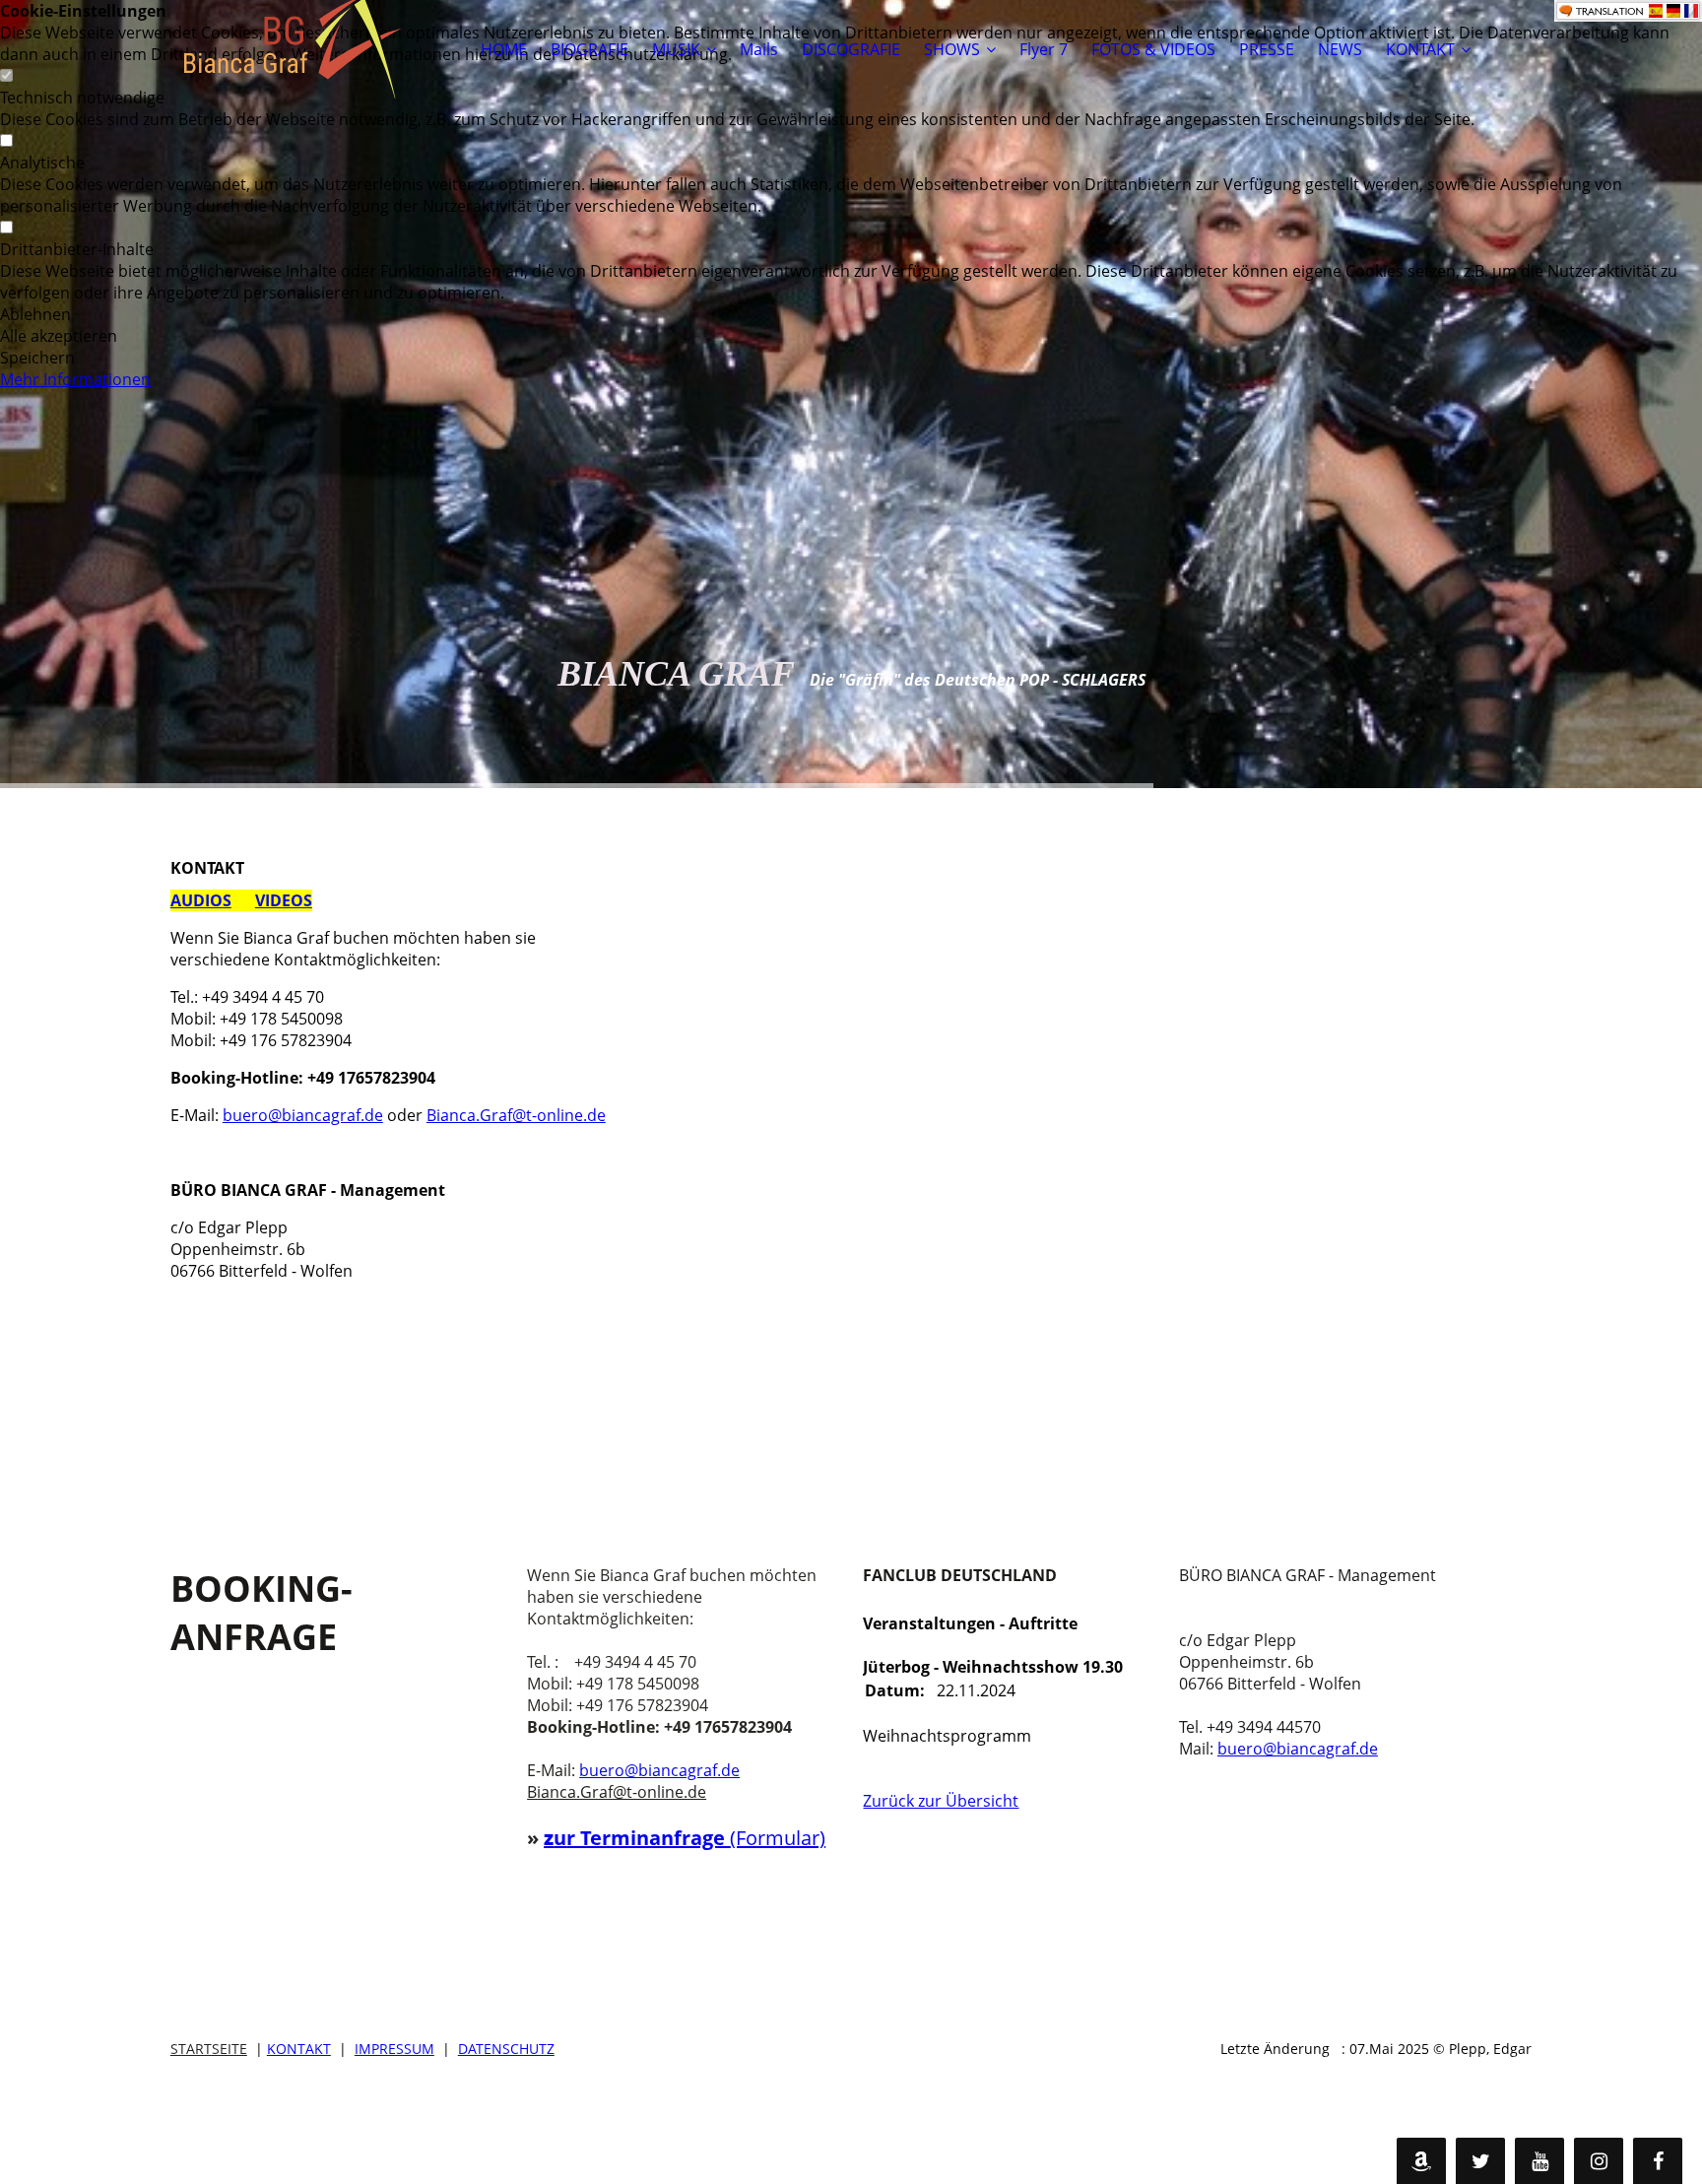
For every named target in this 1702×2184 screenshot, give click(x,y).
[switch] (6, 141)
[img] (294, 49)
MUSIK (676, 49)
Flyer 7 (1044, 49)
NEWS (1340, 49)
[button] (851, 314)
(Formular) (778, 1838)
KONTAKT (1420, 49)
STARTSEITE (209, 2049)
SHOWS (952, 49)
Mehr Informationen (75, 379)
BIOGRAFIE (589, 49)
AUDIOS (201, 900)
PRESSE (1267, 49)
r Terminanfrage (648, 1838)
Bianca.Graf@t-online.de (516, 1115)
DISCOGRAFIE (851, 49)
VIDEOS (284, 900)
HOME (504, 49)
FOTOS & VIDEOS (1153, 49)
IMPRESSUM (394, 2049)
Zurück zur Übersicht (941, 1801)
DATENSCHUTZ (506, 2049)
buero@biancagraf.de (303, 1115)
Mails (759, 49)
